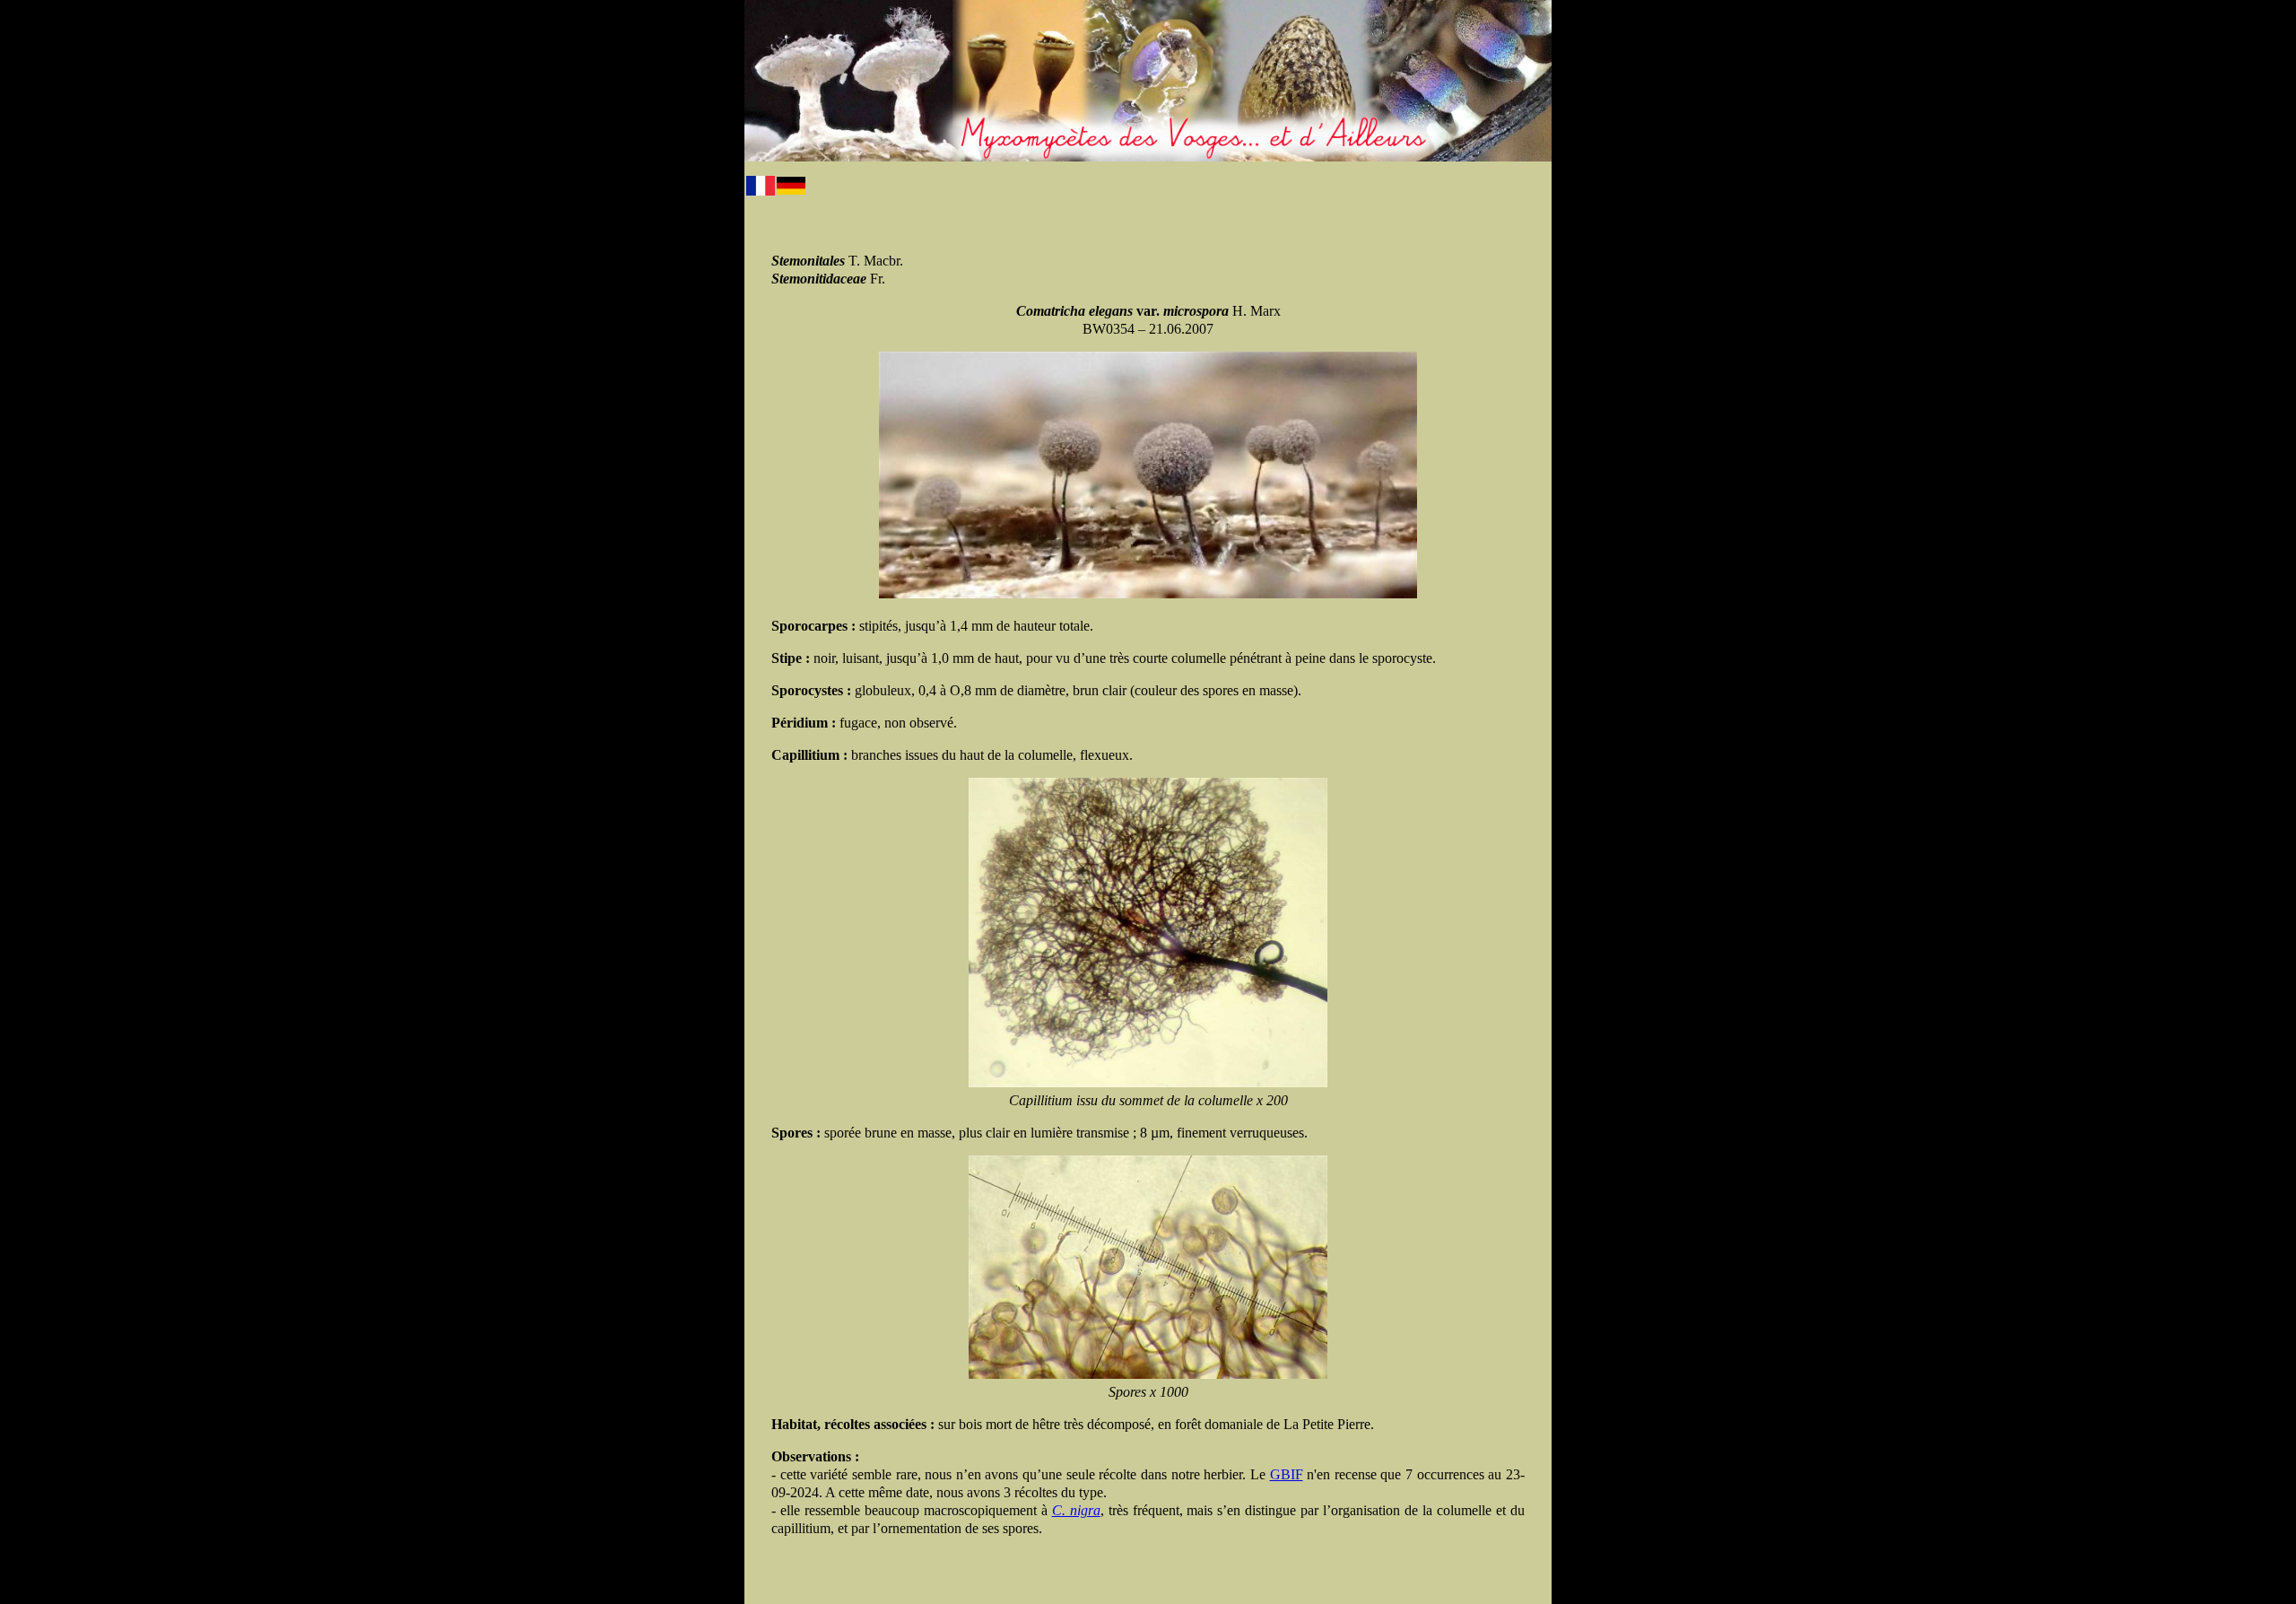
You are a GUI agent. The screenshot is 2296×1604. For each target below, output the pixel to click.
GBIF (1287, 1474)
